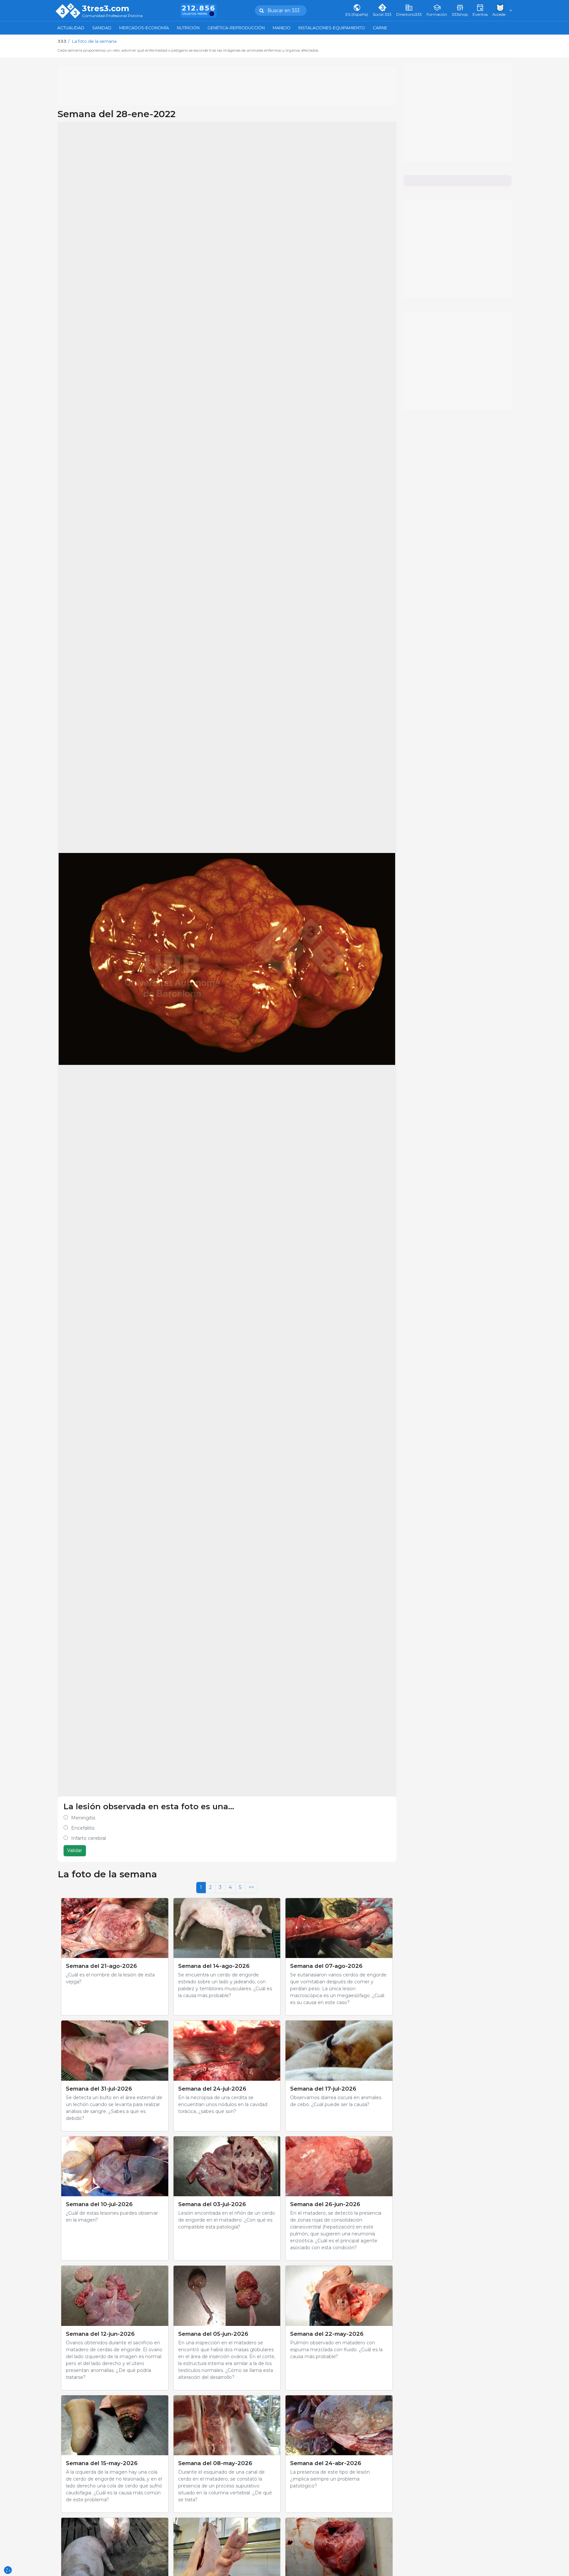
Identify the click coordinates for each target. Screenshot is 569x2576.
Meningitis (83, 1818)
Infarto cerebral (89, 1838)
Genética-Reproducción (236, 28)
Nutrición (188, 28)
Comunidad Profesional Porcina (112, 16)
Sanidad (102, 28)
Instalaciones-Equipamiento (332, 28)
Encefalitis (83, 1828)
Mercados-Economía (144, 28)
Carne (380, 28)
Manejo (282, 28)
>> (251, 1887)
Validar (75, 1850)
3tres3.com (106, 9)
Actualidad (71, 28)
